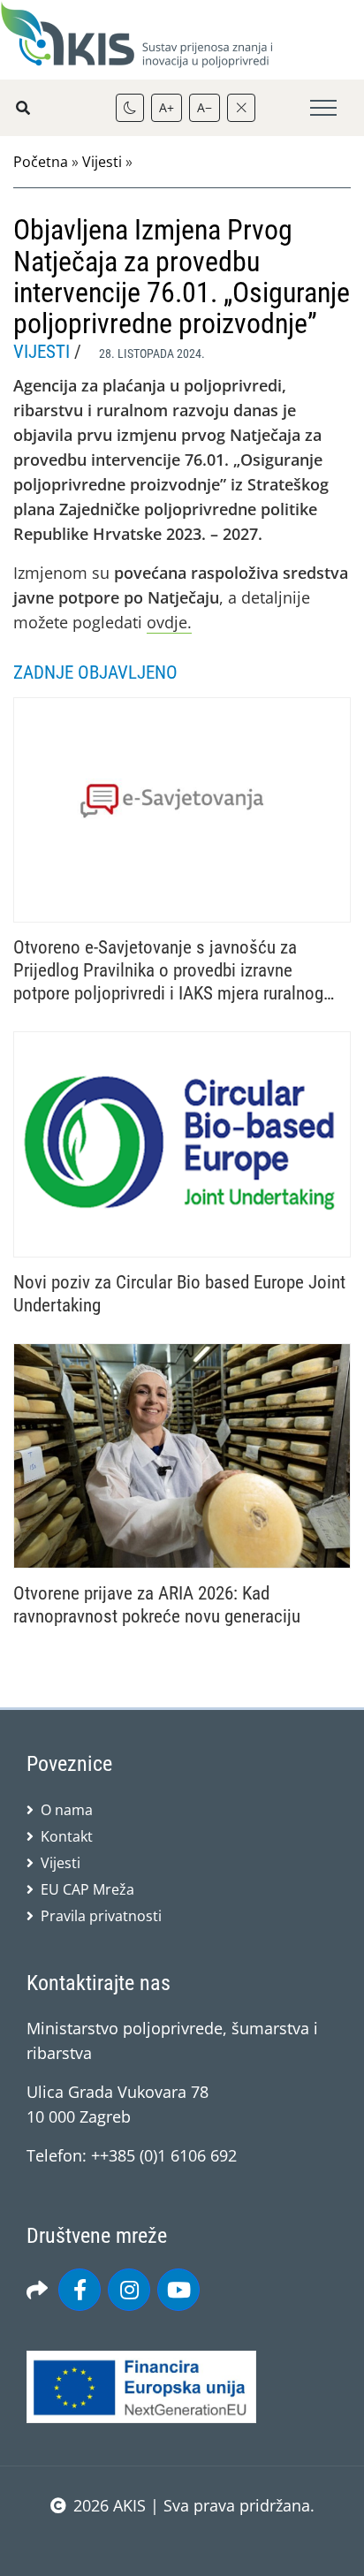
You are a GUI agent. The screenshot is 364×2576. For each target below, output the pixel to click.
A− (205, 107)
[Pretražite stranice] (23, 108)
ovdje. (169, 622)
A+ (167, 107)
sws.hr (182, 2541)
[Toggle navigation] (323, 108)
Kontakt (67, 1836)
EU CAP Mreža (87, 1889)
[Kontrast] (130, 108)
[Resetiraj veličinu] (241, 108)
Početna (41, 162)
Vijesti (102, 162)
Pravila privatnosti (101, 1916)
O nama (67, 1810)
